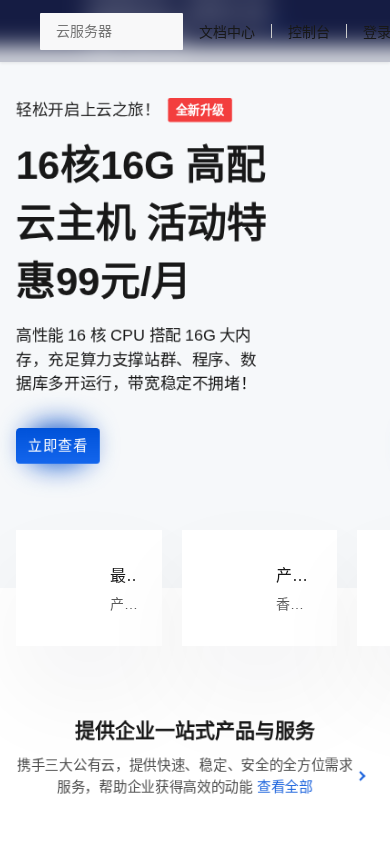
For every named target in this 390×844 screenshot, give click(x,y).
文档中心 (308, 32)
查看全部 (285, 787)
